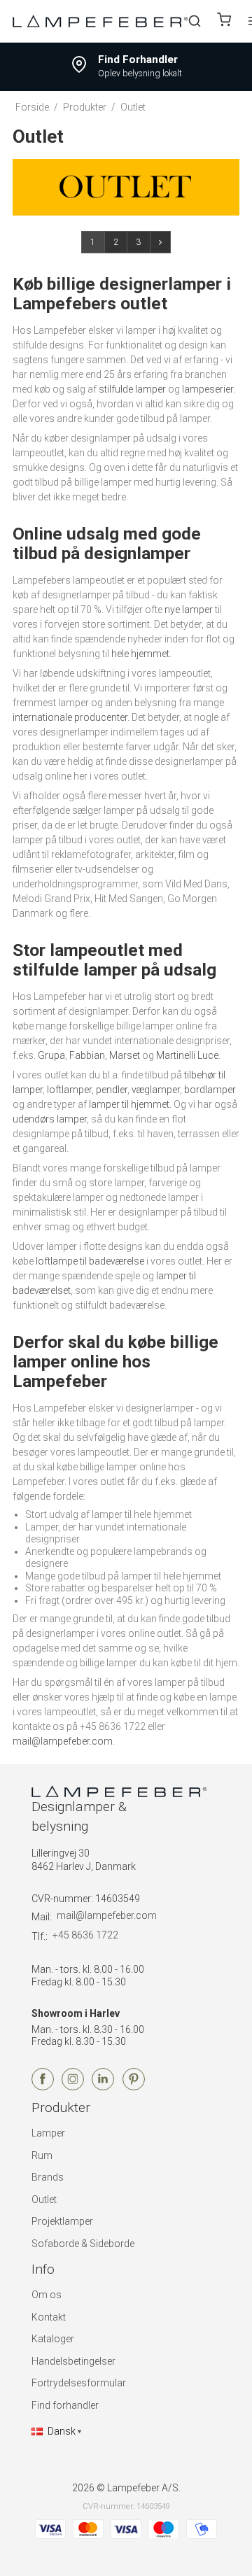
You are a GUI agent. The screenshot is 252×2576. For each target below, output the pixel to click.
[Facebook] (43, 2087)
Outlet (44, 2200)
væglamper (156, 1090)
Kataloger (53, 2339)
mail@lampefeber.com (63, 1741)
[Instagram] (73, 2087)
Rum (42, 2155)
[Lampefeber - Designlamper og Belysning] (100, 21)
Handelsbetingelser (73, 2361)
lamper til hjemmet (129, 1104)
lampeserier (208, 389)
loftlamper (69, 1090)
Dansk (62, 2431)
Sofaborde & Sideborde (83, 2244)
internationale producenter (70, 717)
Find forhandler (65, 2405)
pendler (112, 1090)
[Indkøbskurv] (224, 21)
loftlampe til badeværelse (90, 1261)
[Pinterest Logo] (134, 2087)
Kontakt (49, 2317)
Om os (47, 2295)
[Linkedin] (103, 2087)
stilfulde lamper (132, 389)
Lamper (48, 2133)
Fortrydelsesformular (79, 2383)
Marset (125, 1055)
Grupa (51, 1055)
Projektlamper (62, 2221)
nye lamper (189, 610)
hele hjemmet (140, 654)
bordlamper (210, 1090)
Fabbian (87, 1055)
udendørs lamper (50, 1119)
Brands (48, 2177)
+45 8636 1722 (85, 1935)
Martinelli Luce (187, 1055)
